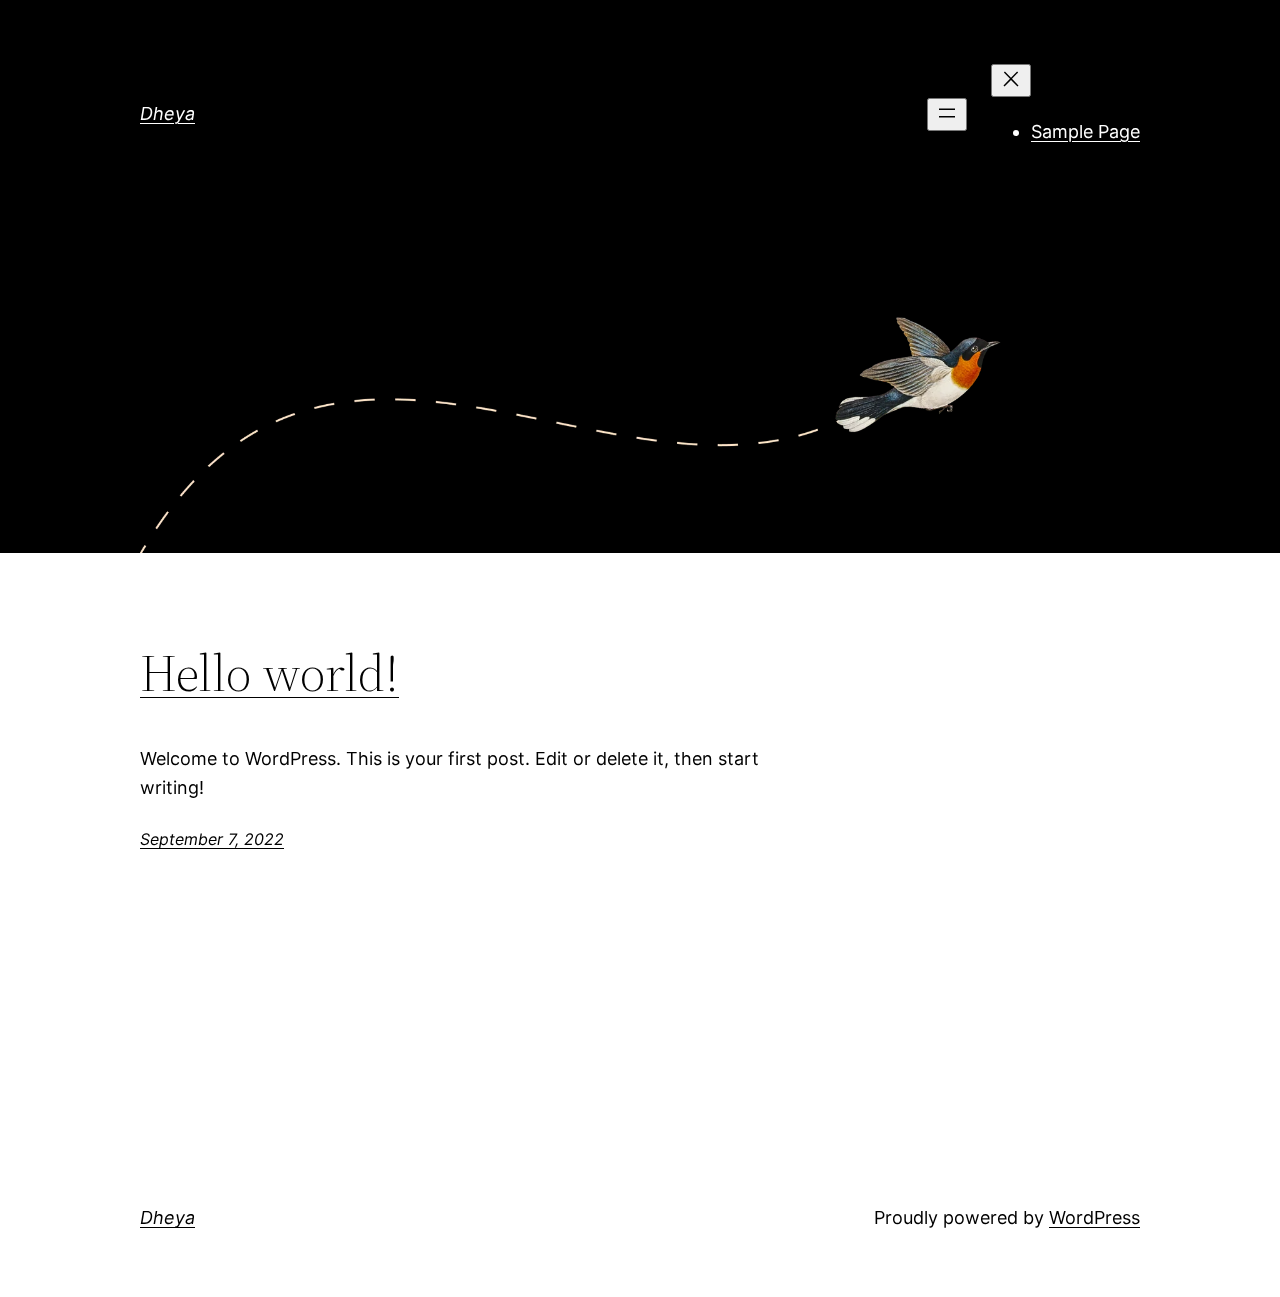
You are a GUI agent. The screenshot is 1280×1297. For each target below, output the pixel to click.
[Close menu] (1011, 80)
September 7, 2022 (212, 839)
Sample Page (1085, 131)
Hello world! (269, 673)
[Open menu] (947, 114)
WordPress (1094, 1217)
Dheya (167, 113)
